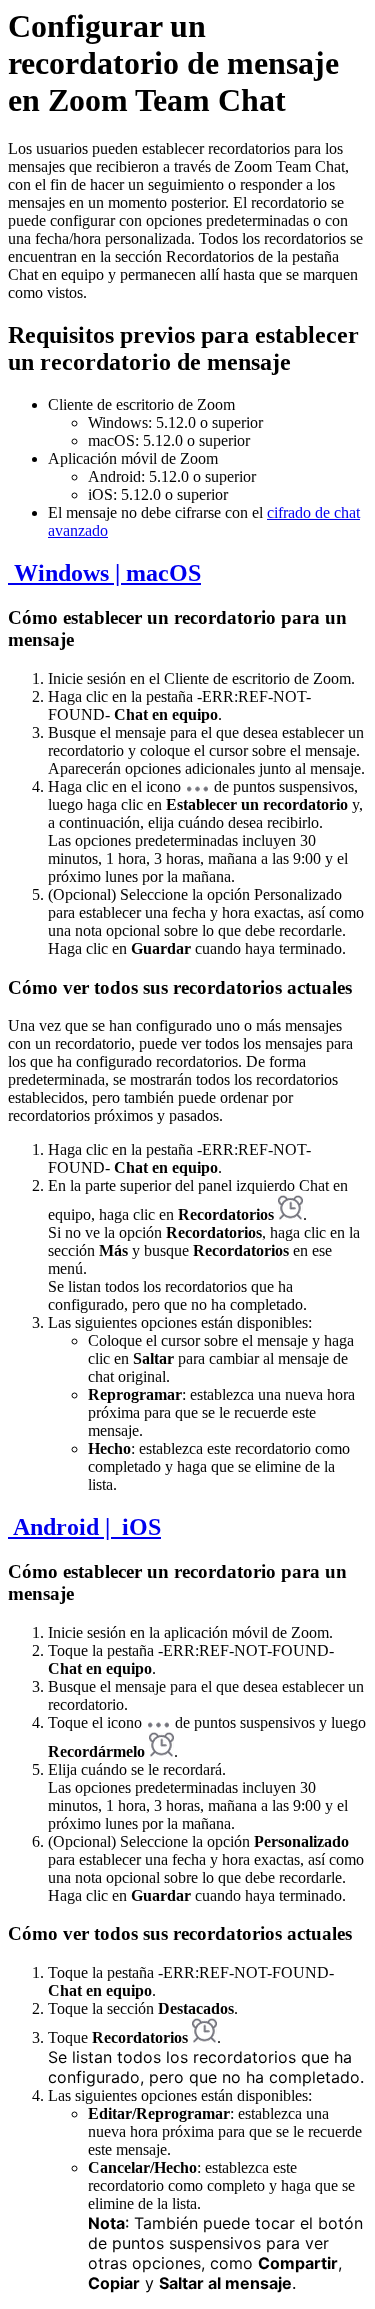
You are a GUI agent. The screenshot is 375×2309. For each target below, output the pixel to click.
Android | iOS (84, 1527)
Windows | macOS (104, 573)
